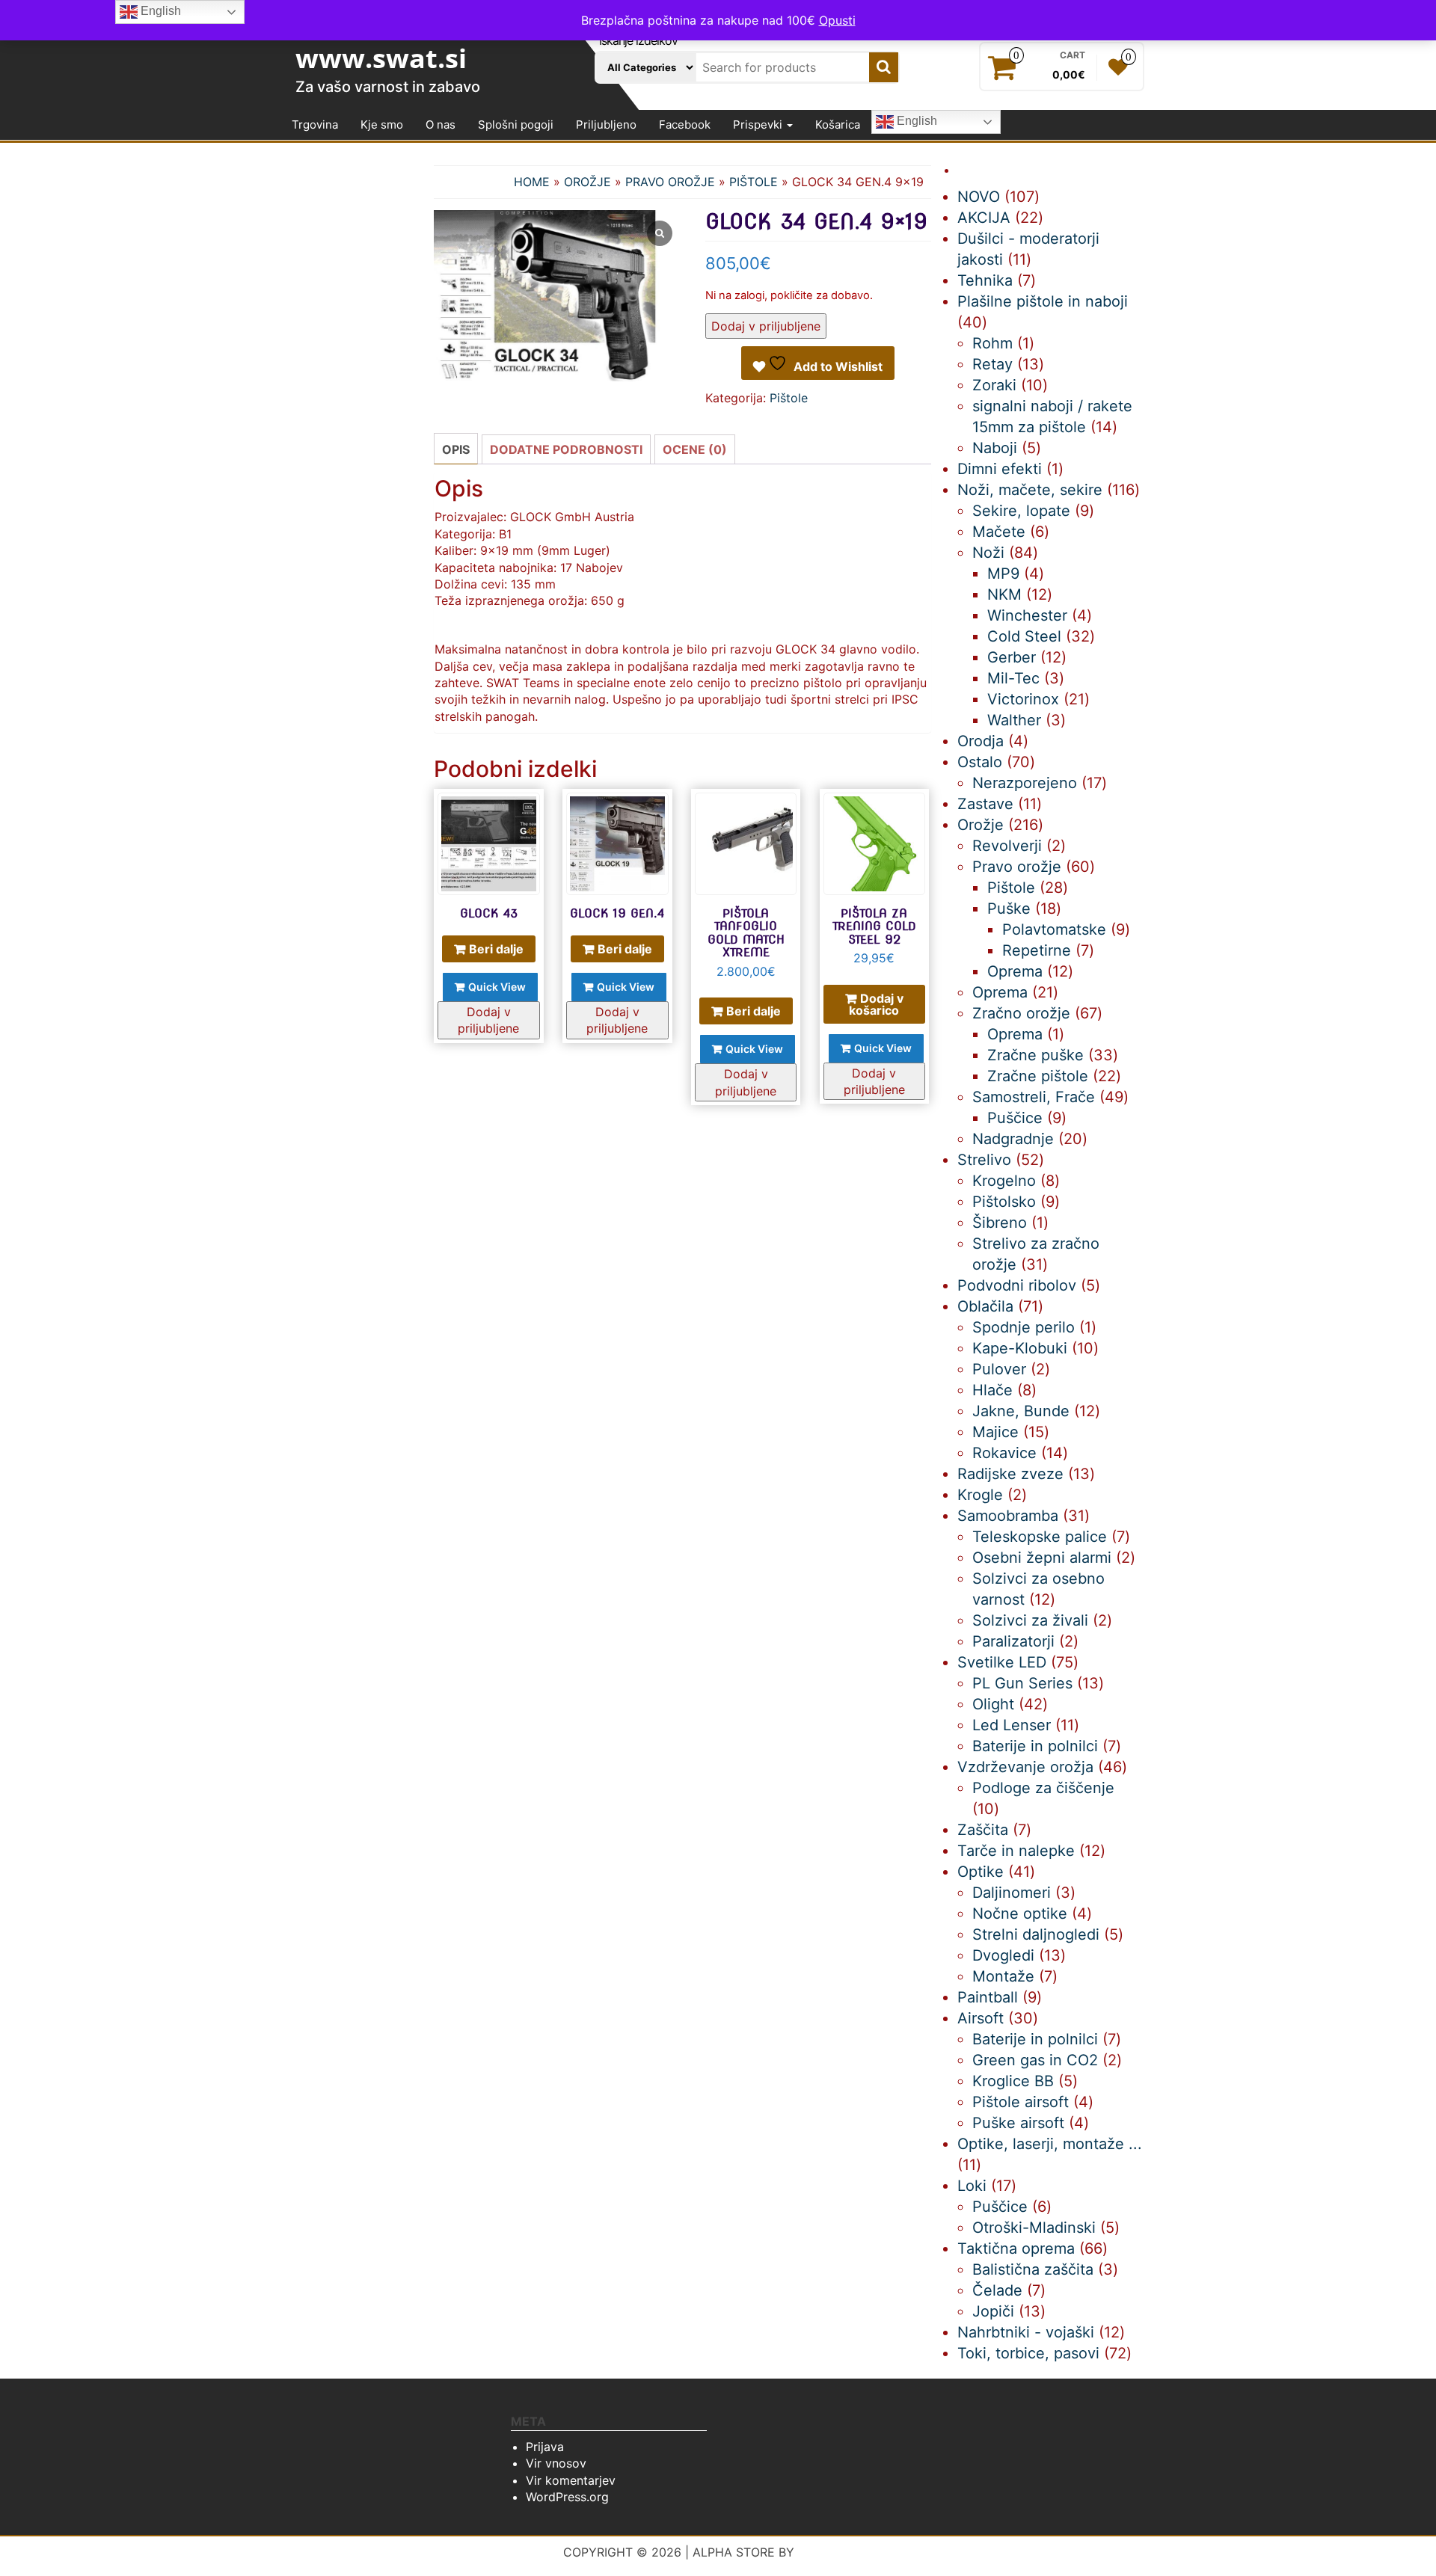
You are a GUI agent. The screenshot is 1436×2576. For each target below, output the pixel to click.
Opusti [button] (837, 20)
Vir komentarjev (571, 2480)
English (915, 122)
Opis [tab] (456, 449)
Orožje (587, 182)
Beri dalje (496, 949)
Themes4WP (836, 2552)
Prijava (545, 2447)
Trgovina (315, 125)
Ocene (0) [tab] (695, 449)
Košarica (838, 125)
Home (532, 182)
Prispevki (759, 125)
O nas (441, 125)
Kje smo (382, 125)
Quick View (497, 987)
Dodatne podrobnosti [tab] (566, 449)
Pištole (754, 182)
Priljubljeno (606, 125)
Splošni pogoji (516, 125)
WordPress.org (567, 2497)
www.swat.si (381, 58)
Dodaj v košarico (876, 1004)
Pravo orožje (670, 182)
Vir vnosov (556, 2463)
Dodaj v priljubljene (766, 326)
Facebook (685, 125)
